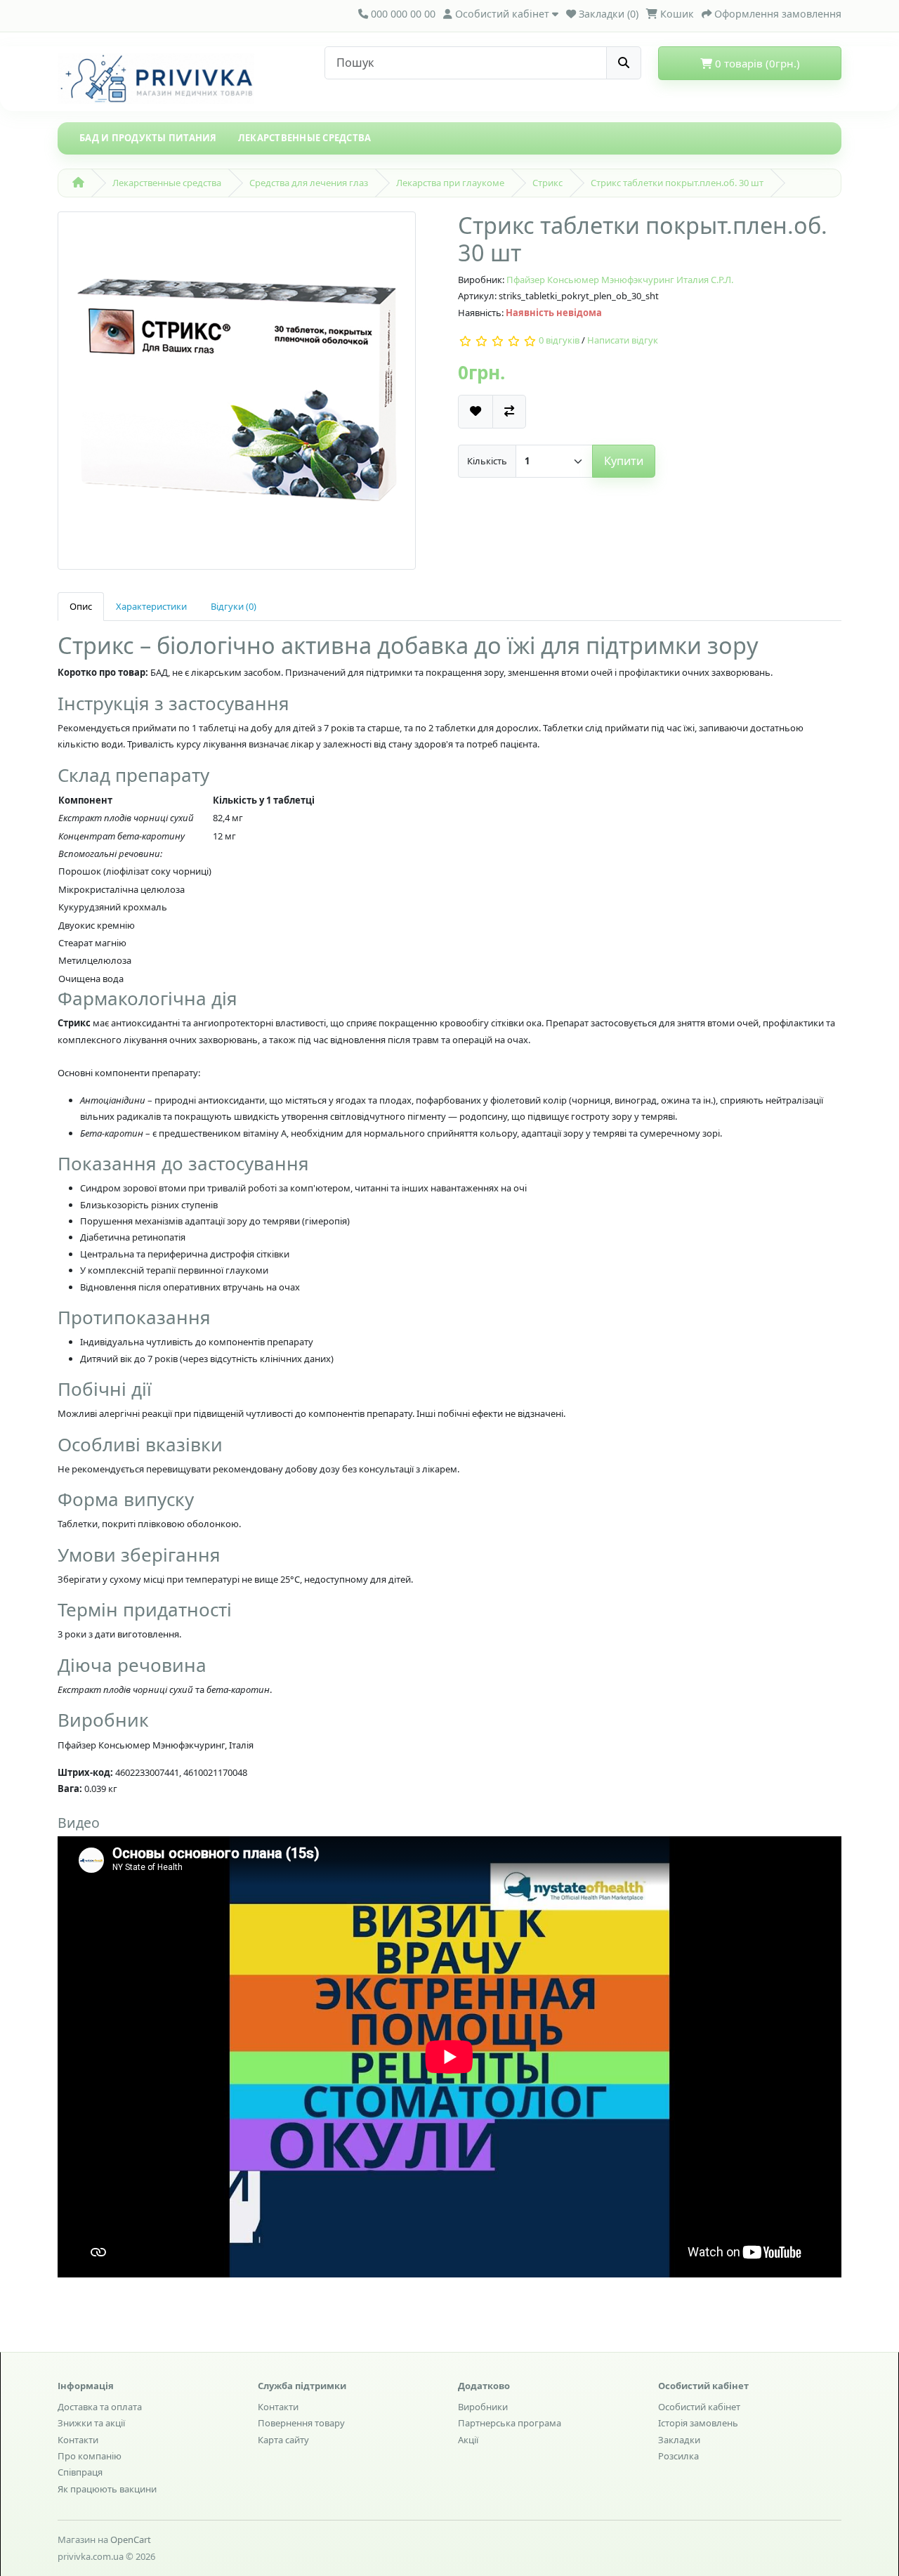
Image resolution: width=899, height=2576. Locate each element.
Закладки (679, 2440)
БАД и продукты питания (148, 138)
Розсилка (678, 2456)
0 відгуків (559, 341)
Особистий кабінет (699, 2407)
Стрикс (547, 183)
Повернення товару (301, 2423)
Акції (468, 2440)
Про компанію (90, 2456)
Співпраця (80, 2472)
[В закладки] (475, 411)
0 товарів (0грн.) (756, 63)
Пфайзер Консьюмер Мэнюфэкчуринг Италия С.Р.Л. (620, 280)
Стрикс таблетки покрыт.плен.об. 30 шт (677, 183)
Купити (624, 461)
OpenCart (131, 2539)
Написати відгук (623, 341)
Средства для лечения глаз (309, 183)
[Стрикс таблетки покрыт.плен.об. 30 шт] (237, 395)
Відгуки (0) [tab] (234, 606)
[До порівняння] (509, 411)
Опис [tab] (81, 606)
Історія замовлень (698, 2423)
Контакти (78, 2440)
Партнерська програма (510, 2423)
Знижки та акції (91, 2423)
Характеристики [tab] (151, 606)
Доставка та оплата (100, 2407)
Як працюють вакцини (107, 2489)
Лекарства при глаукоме (450, 183)
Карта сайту (283, 2440)
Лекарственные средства (305, 138)
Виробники (483, 2407)
